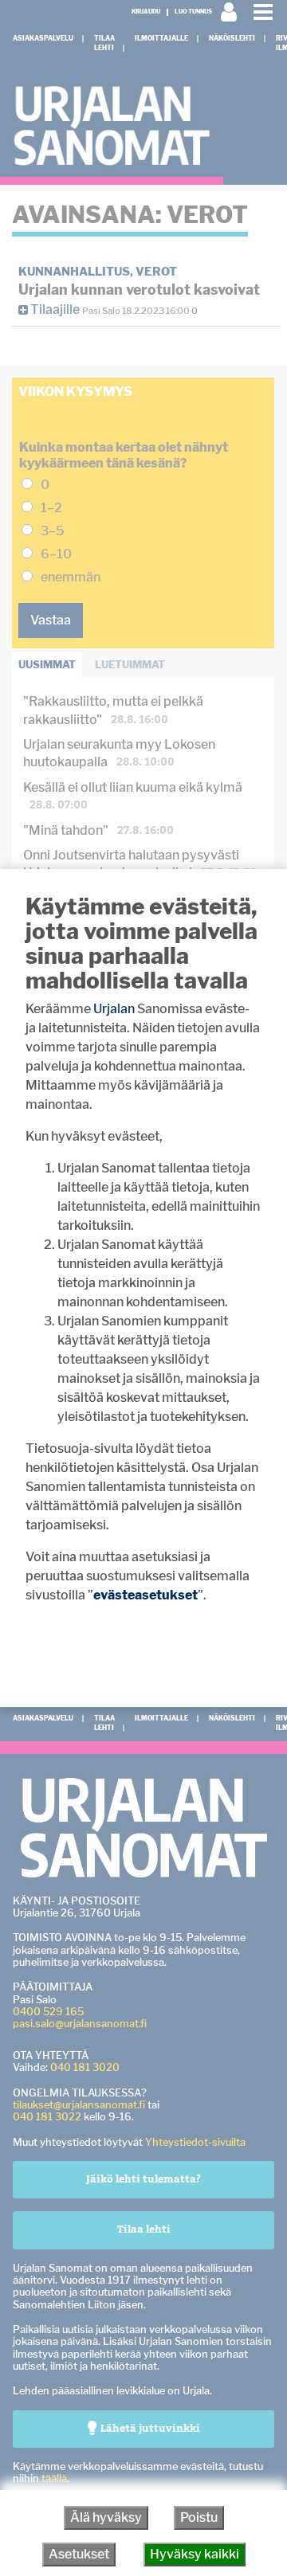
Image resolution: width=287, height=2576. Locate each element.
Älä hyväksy (106, 2517)
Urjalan (114, 1009)
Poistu (199, 2517)
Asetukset (79, 2554)
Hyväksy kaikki (195, 2554)
